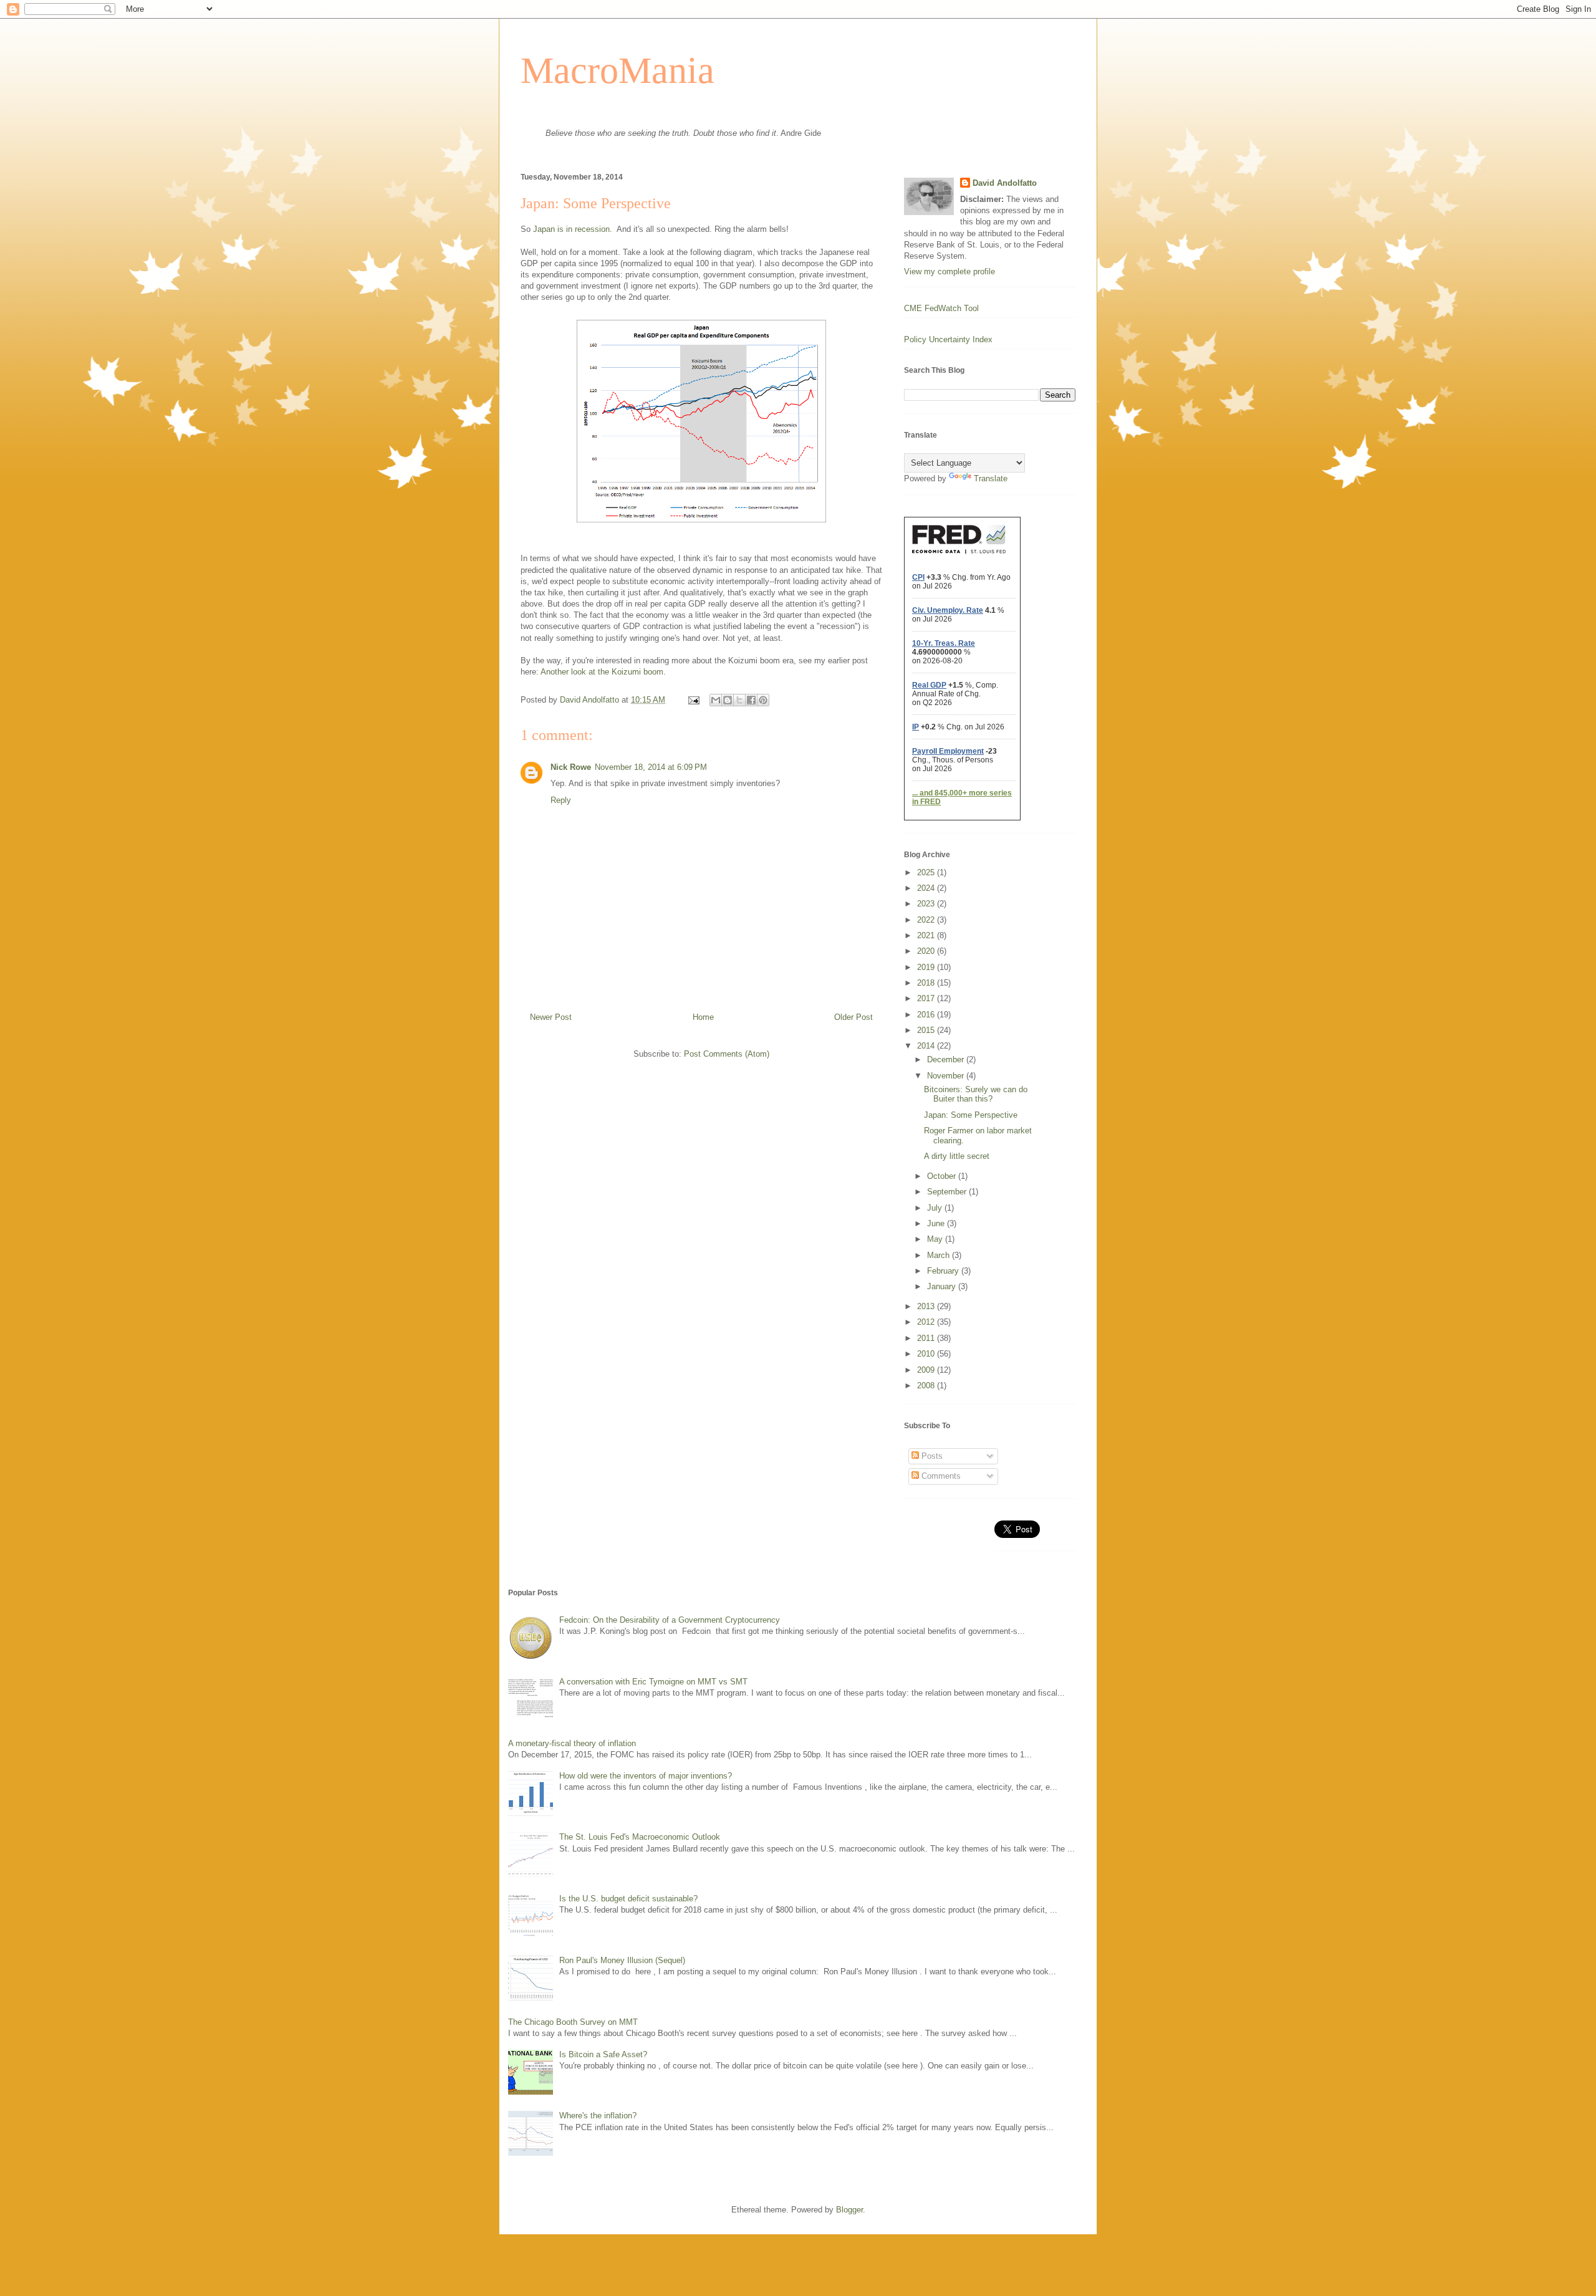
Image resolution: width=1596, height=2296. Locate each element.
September (948, 1192)
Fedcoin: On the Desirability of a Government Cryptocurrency (670, 1620)
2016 (927, 1015)
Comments (940, 1476)
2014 (927, 1046)
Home (703, 1017)
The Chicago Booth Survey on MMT (573, 2022)
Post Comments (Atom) (727, 1054)
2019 (927, 967)
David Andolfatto (1005, 183)
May (936, 1239)
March (940, 1255)
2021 (927, 935)
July (936, 1208)
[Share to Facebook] (751, 700)
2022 (927, 920)
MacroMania (618, 70)
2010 (927, 1354)
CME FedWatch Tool (941, 308)
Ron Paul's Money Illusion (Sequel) (622, 1960)
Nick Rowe (571, 767)
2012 (927, 1322)
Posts (931, 1456)
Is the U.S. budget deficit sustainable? (628, 1899)
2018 (927, 983)
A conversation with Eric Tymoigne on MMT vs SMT (653, 1682)
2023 (927, 904)
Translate (991, 478)
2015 (927, 1030)
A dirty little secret (957, 1156)
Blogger (849, 2210)
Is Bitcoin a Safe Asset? (603, 2054)
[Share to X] (739, 700)
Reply (561, 800)
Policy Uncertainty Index (948, 339)
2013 (927, 1306)
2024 (927, 888)
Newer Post (551, 1017)
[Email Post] (693, 700)
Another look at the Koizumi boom (602, 672)
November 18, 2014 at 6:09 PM (651, 767)
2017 (927, 998)
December (947, 1059)
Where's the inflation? (598, 2116)
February (944, 1271)
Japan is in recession (571, 229)
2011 (927, 1338)
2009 (927, 1370)
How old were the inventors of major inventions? (646, 1776)
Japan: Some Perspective (971, 1115)
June (937, 1223)
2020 (927, 951)
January (943, 1286)
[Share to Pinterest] (763, 700)
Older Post (853, 1017)
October (943, 1176)
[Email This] (716, 700)
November (947, 1076)
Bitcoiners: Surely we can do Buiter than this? (976, 1094)
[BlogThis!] (728, 700)
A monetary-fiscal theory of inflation (572, 1743)
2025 (927, 872)
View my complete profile (949, 271)
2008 (927, 1386)
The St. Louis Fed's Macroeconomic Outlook (640, 1837)
